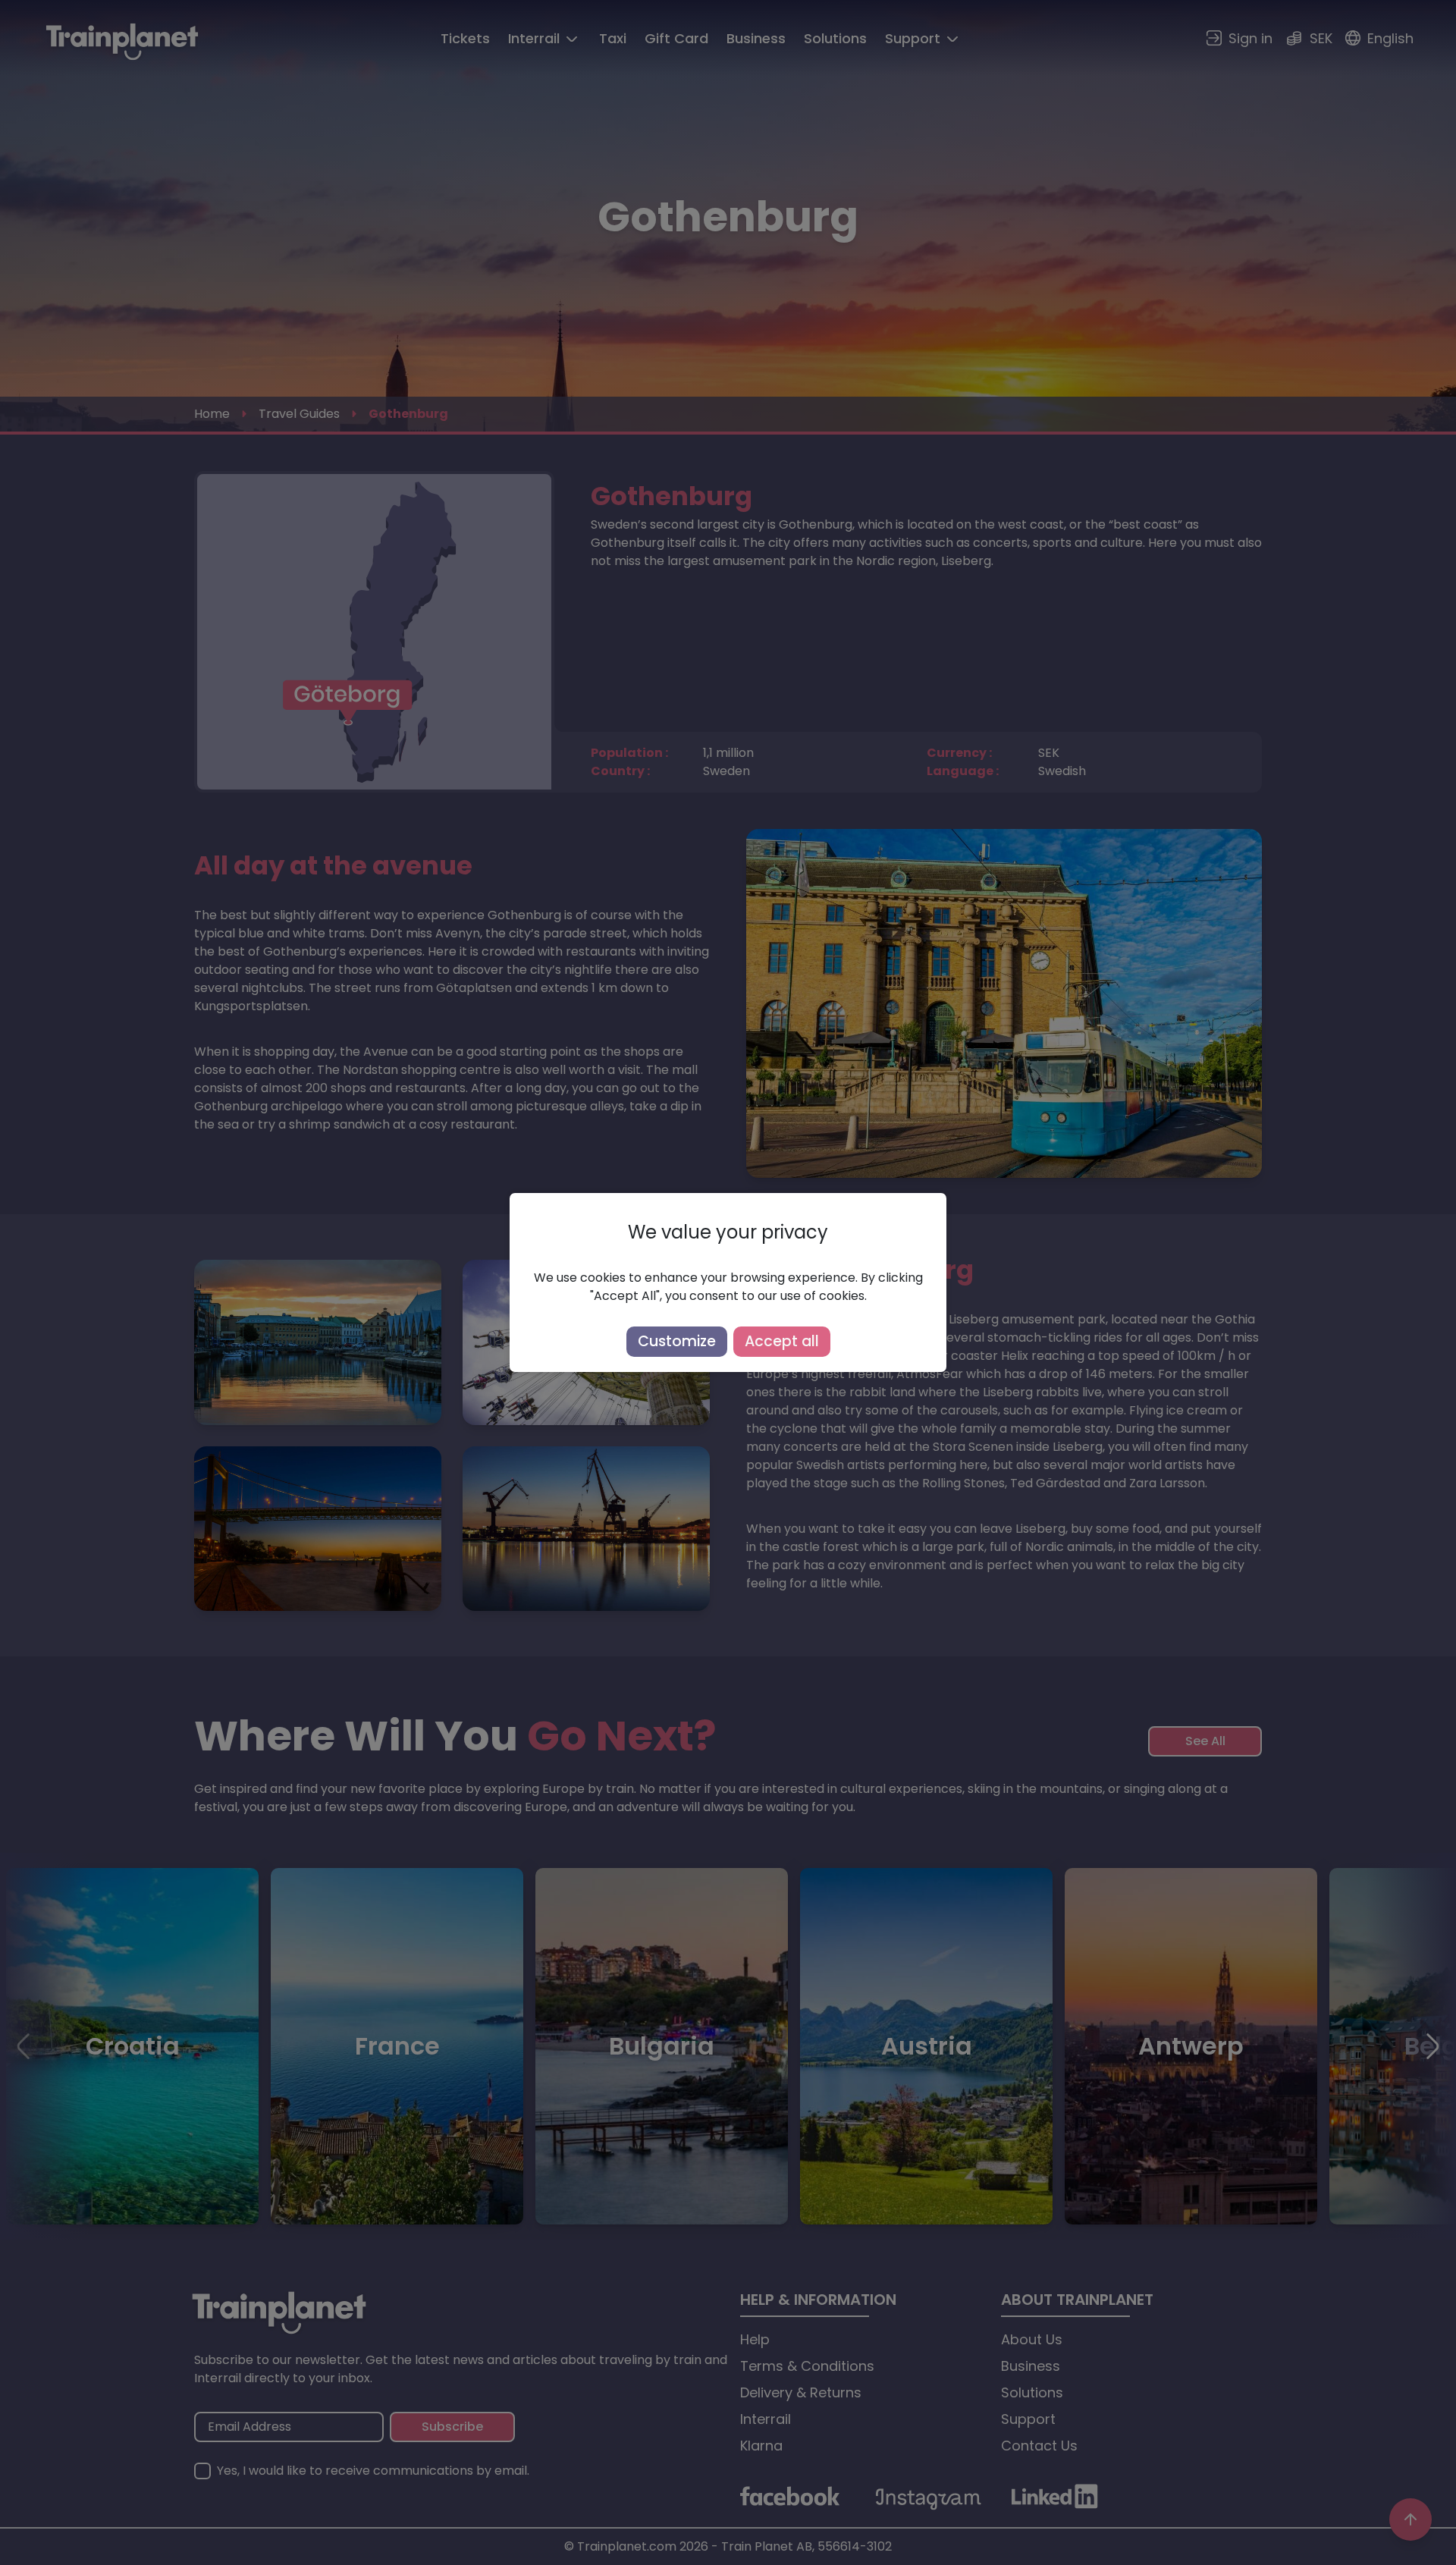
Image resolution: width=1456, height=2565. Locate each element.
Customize (677, 1341)
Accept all (782, 1341)
